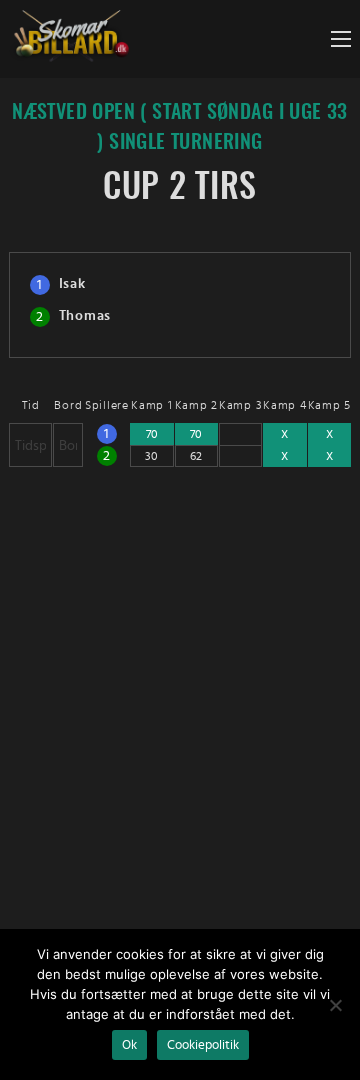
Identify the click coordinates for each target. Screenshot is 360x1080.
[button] (341, 39)
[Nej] (335, 1005)
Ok (129, 1045)
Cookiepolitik (203, 1045)
